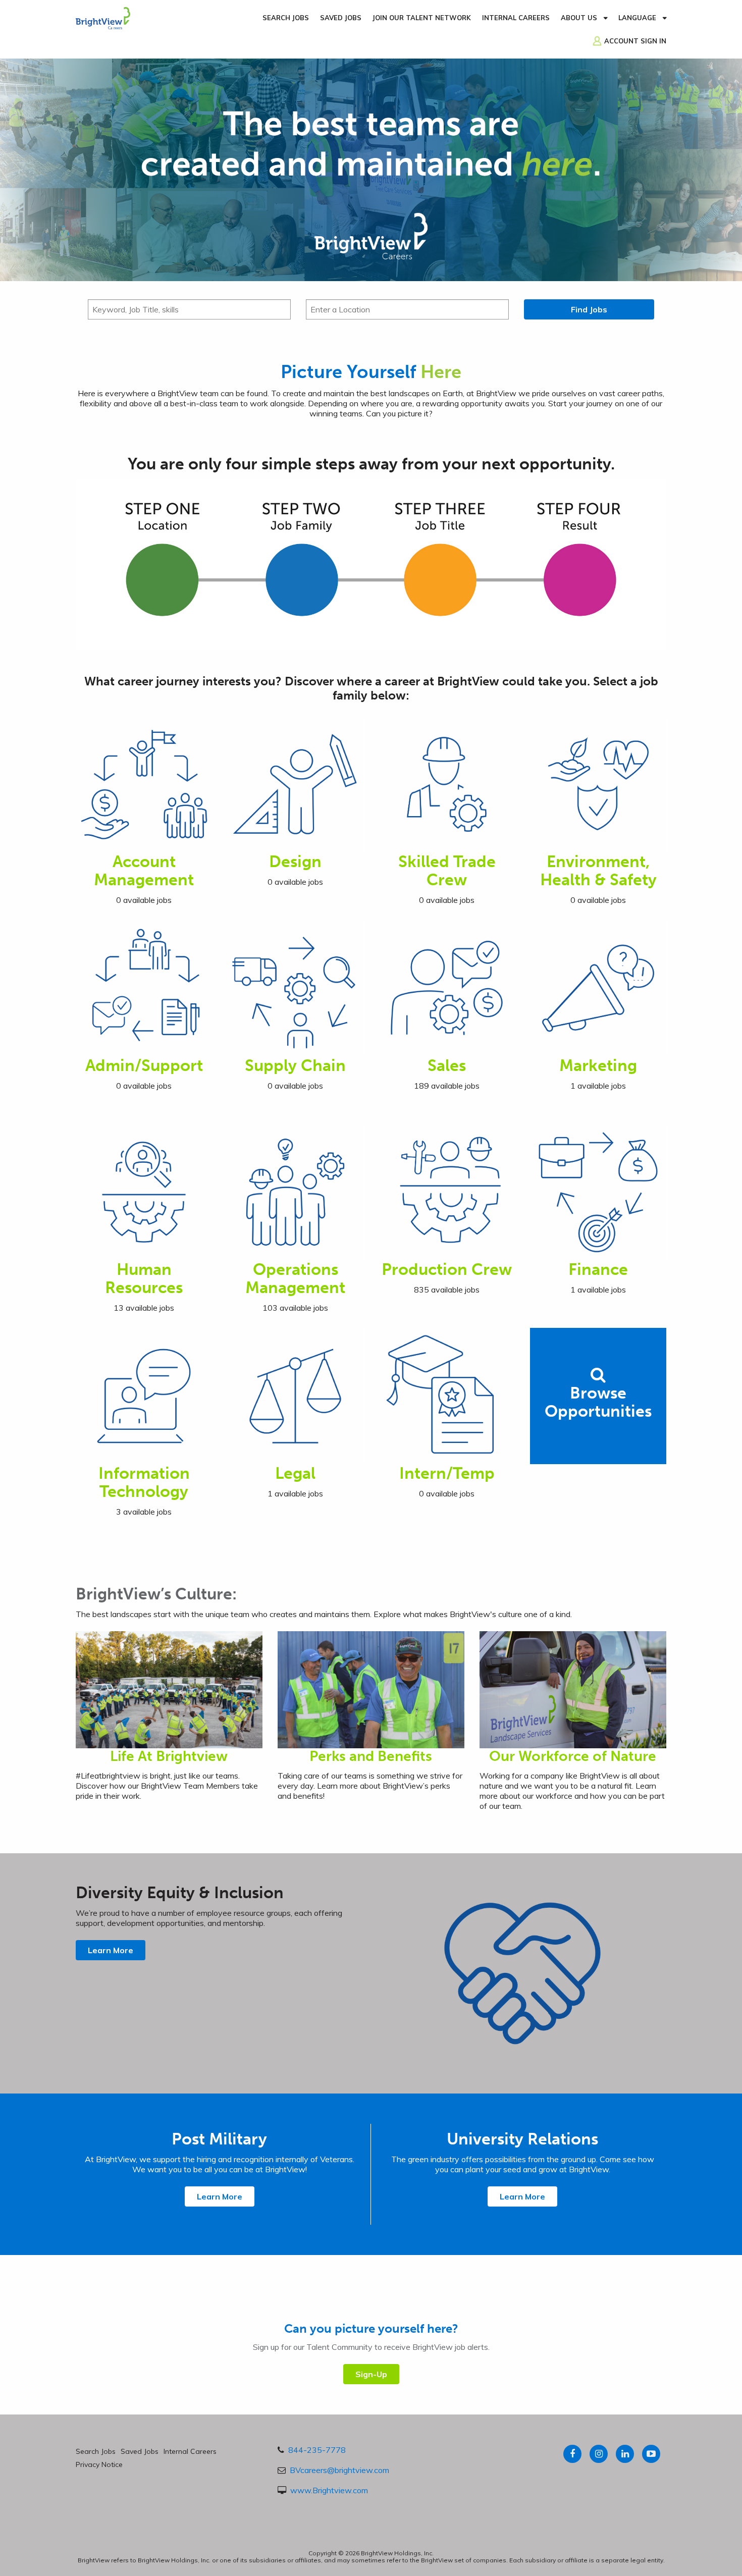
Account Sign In (635, 41)
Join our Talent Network (422, 18)
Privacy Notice (99, 2464)
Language (637, 18)
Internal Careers (516, 18)
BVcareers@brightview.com (339, 2470)
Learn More (111, 1950)
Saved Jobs (341, 18)
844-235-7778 (317, 2450)
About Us (579, 18)
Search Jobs (286, 18)
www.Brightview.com (329, 2490)
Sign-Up (371, 2374)
